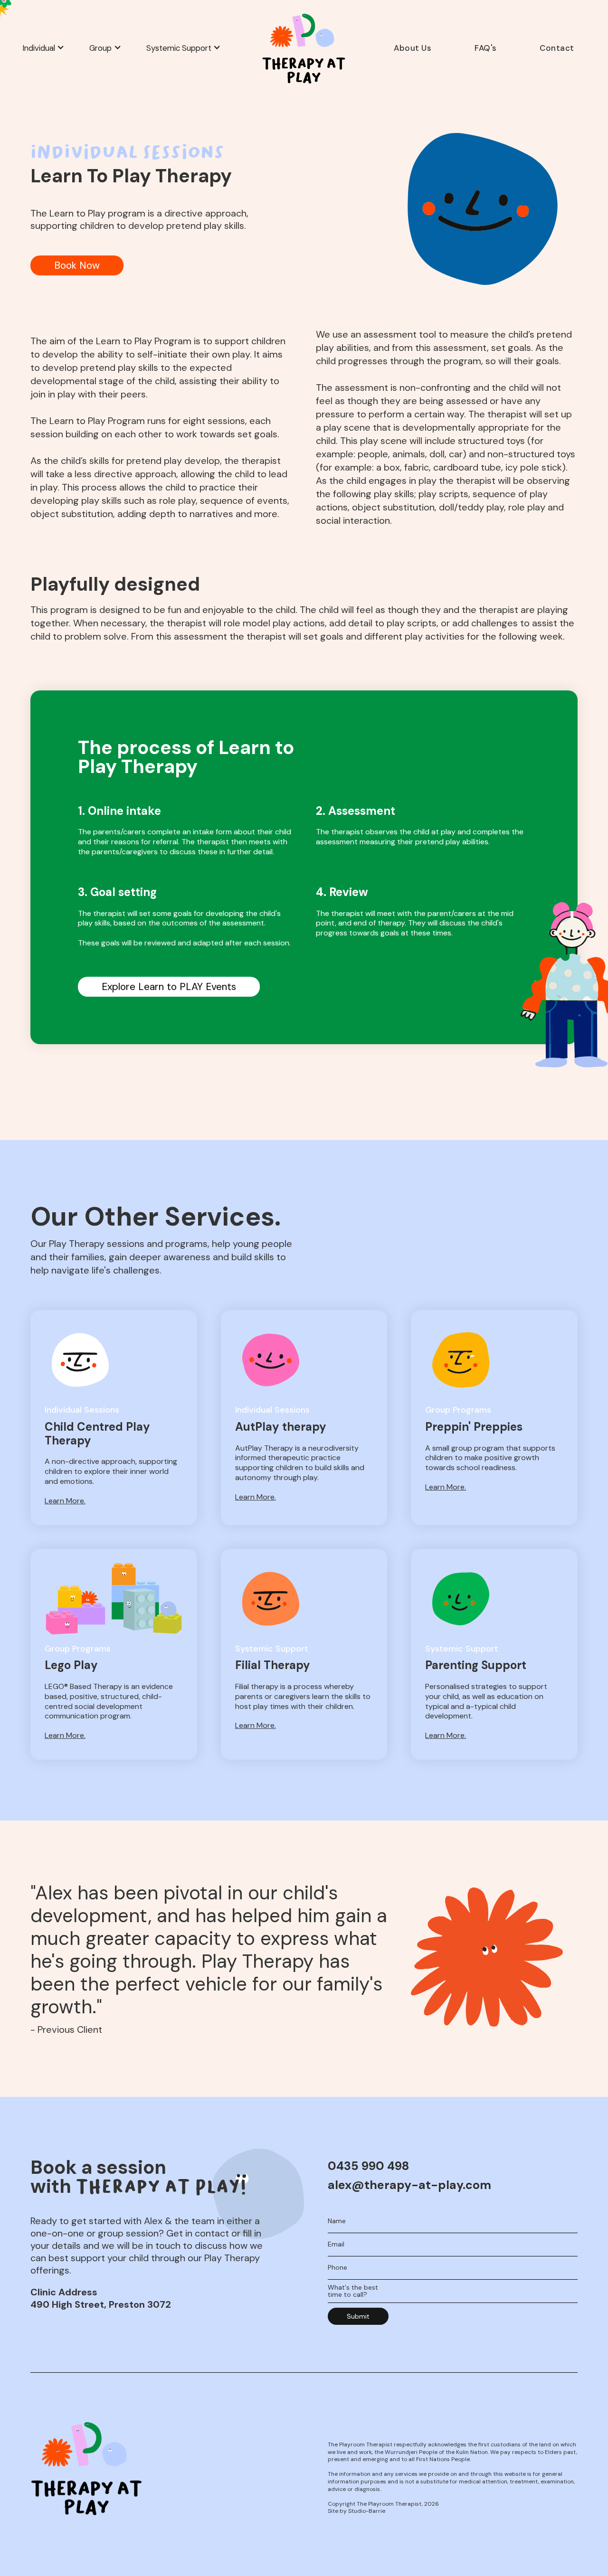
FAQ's (486, 48)
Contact (557, 48)
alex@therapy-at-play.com (409, 2185)
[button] (46, 48)
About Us (413, 48)
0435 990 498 (368, 2166)
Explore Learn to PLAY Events (169, 987)
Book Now (77, 265)
